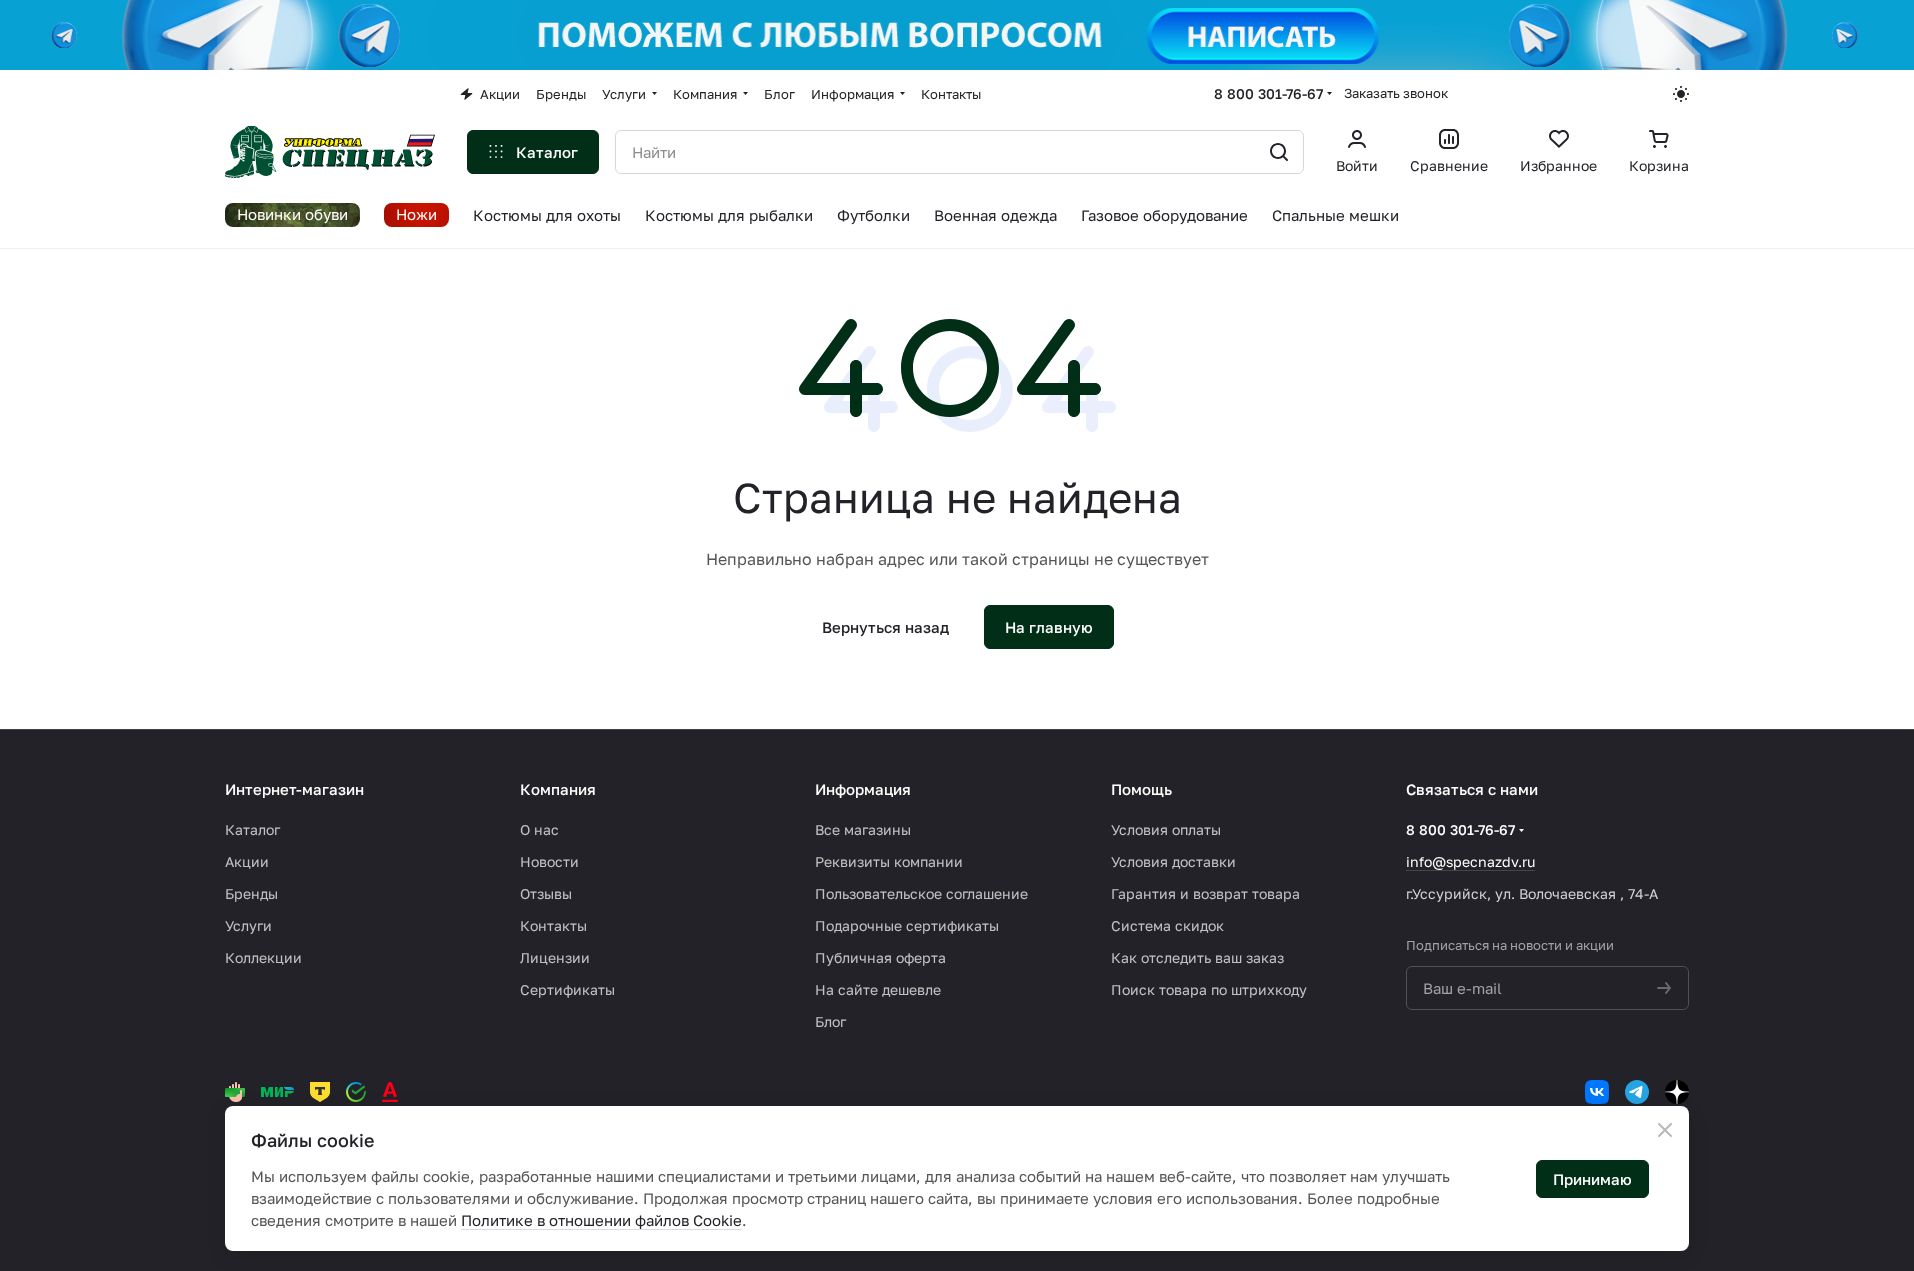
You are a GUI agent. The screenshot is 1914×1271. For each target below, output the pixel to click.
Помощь (1141, 789)
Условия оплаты (1166, 829)
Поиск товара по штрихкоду (1209, 989)
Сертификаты (567, 989)
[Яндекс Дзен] (1677, 1092)
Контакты (553, 925)
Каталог (252, 829)
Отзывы (546, 893)
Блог (830, 1021)
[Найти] (1279, 152)
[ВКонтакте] (1597, 1092)
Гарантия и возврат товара (1205, 893)
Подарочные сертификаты (907, 925)
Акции (247, 861)
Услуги (248, 925)
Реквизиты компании (889, 861)
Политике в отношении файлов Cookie (601, 1220)
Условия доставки (1173, 861)
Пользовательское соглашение (921, 893)
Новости (549, 861)
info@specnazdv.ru (1470, 861)
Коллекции (263, 957)
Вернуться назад (885, 627)
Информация (863, 789)
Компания (558, 789)
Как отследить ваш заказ (1197, 957)
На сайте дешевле (878, 989)
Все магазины (863, 829)
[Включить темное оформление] (1681, 94)
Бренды (251, 893)
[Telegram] (1637, 1092)
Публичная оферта (880, 957)
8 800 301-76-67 (1268, 93)
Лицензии (555, 957)
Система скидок (1167, 925)
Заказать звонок (1396, 93)
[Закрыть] (1665, 1130)
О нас (539, 829)
